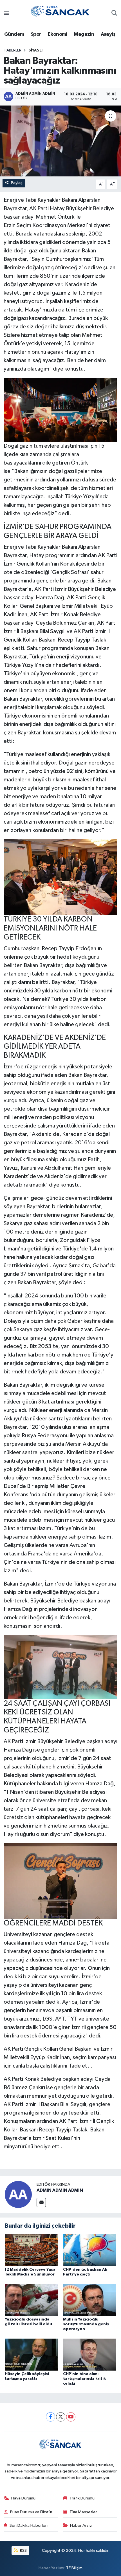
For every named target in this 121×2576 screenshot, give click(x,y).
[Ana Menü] (6, 14)
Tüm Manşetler (83, 2512)
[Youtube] (71, 2417)
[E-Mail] (41, 2202)
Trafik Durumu (82, 2498)
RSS (23, 2551)
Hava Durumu (23, 2498)
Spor (36, 34)
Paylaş (17, 183)
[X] (61, 2417)
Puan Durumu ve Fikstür (31, 2512)
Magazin (84, 34)
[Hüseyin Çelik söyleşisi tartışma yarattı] (32, 2354)
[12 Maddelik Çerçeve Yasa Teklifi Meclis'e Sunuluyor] (32, 2250)
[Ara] (114, 14)
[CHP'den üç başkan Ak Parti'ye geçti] (90, 2250)
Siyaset (36, 50)
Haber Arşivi (81, 2525)
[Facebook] (51, 2417)
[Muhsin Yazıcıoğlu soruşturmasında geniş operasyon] (90, 2300)
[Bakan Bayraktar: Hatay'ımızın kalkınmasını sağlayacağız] (60, 141)
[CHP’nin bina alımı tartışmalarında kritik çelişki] (90, 2354)
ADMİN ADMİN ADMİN (60, 2190)
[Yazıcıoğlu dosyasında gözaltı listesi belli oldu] (32, 2300)
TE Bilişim (74, 2568)
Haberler (13, 50)
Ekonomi (58, 34)
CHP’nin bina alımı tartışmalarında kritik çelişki (84, 2379)
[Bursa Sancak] (60, 13)
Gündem (14, 34)
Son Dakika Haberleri (29, 2525)
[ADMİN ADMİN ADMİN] (18, 2194)
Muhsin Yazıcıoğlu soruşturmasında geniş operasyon (86, 2324)
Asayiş (108, 34)
